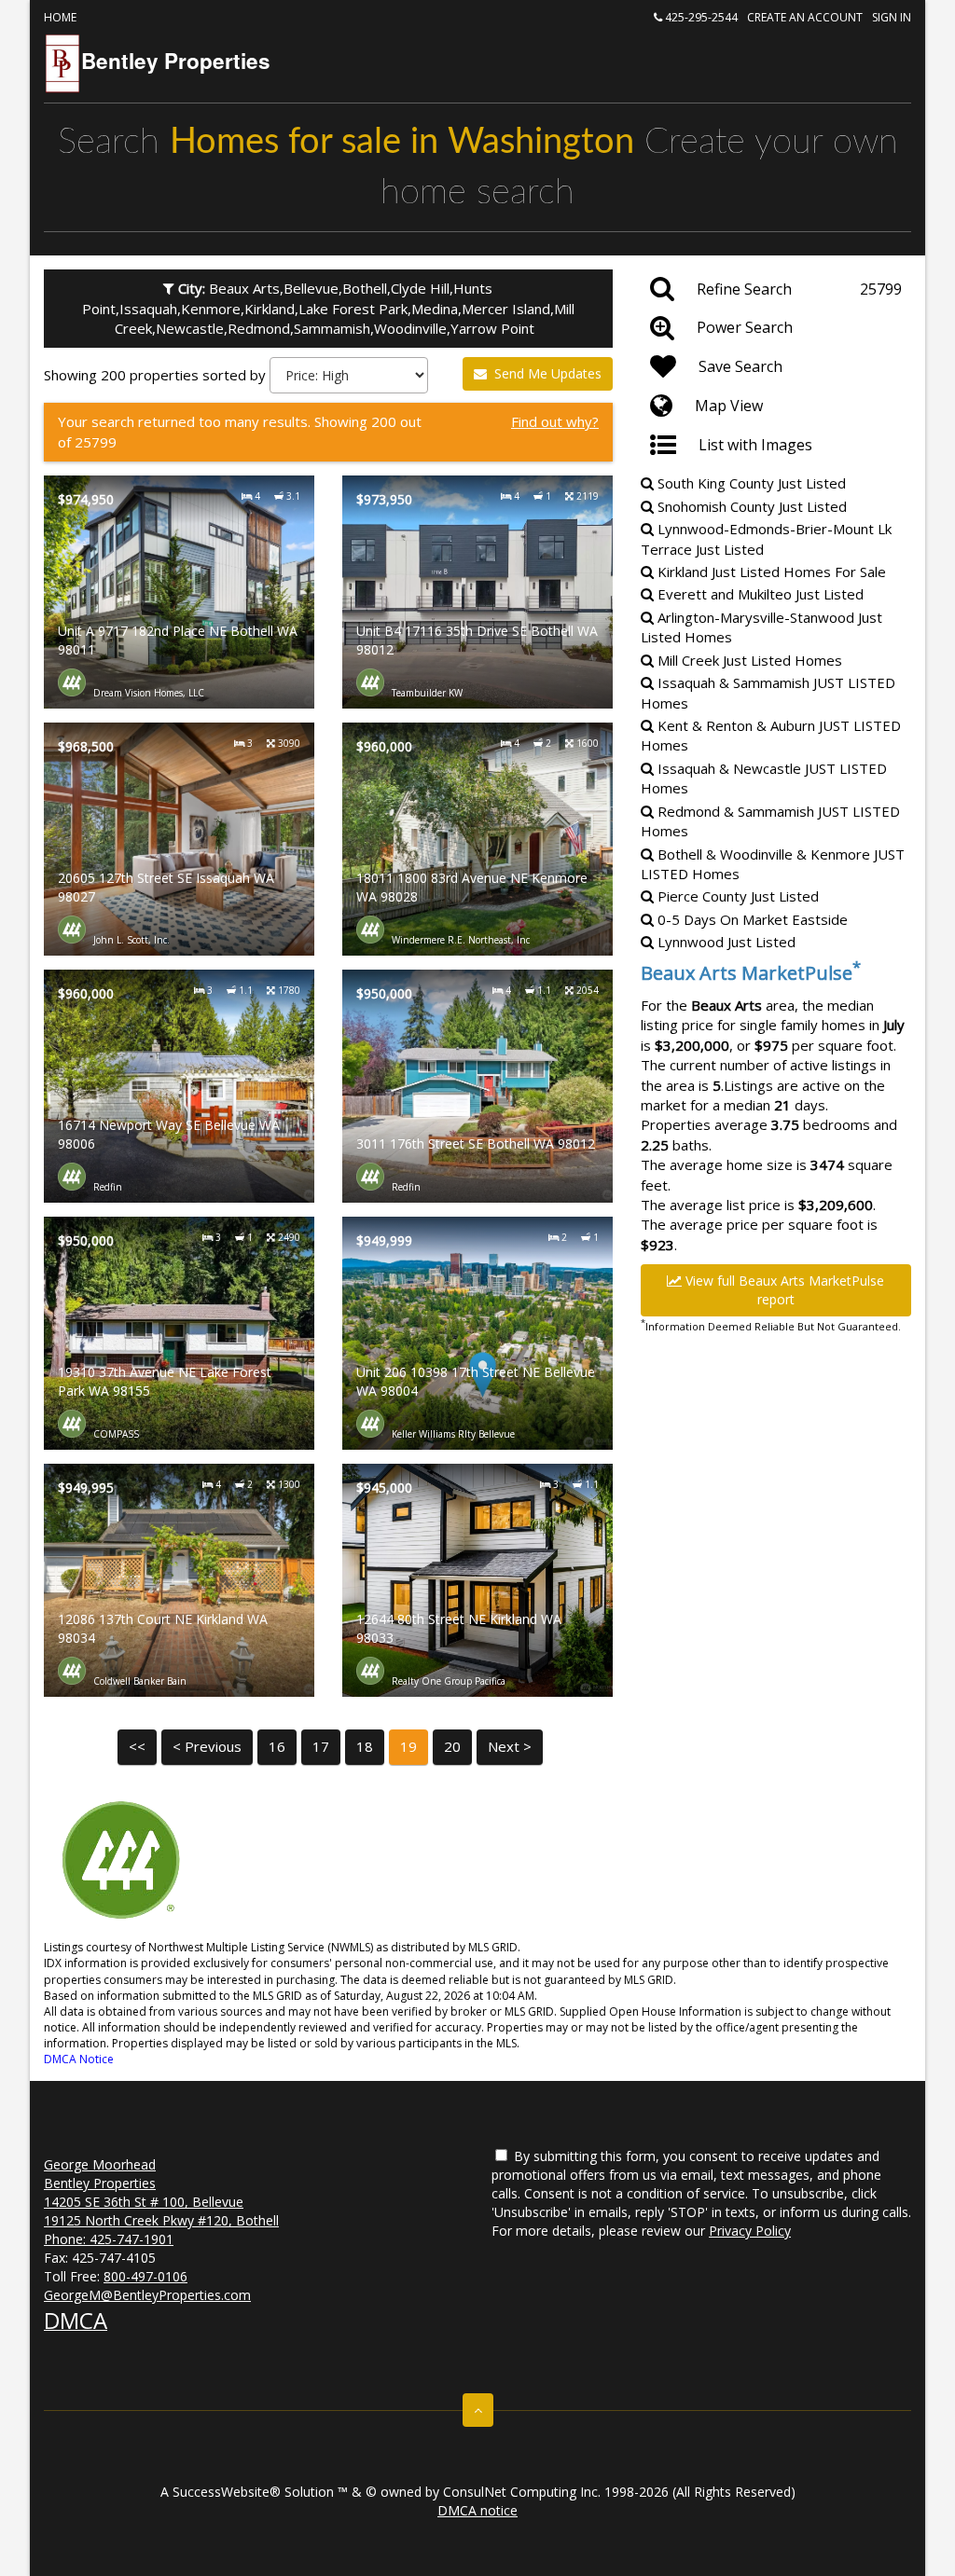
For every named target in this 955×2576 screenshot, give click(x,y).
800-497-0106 (145, 2276)
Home (60, 17)
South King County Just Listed (750, 483)
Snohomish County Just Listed (750, 506)
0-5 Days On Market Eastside (751, 919)
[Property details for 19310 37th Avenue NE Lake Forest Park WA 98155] (179, 1333)
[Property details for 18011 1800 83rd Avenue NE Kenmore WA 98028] (477, 839)
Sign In (892, 17)
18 (365, 1746)
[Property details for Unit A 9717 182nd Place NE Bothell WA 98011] (179, 592)
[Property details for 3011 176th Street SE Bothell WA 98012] (477, 1086)
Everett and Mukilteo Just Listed (759, 594)
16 (277, 1746)
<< (137, 1746)
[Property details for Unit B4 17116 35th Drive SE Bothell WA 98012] (477, 592)
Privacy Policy (750, 2231)
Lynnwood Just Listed (725, 942)
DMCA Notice (79, 2059)
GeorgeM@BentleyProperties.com (147, 2295)
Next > (510, 1746)
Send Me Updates (546, 373)
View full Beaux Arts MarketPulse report (783, 1290)
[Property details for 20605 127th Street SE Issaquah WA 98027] (179, 839)
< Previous (207, 1746)
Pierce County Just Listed (736, 896)
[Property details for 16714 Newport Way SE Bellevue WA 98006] (179, 1086)
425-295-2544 (700, 17)
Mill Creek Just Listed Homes (748, 660)
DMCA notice (477, 2510)
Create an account (805, 17)
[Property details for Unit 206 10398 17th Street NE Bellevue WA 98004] (477, 1333)
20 (452, 1746)
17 (321, 1746)
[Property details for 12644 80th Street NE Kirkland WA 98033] (477, 1580)
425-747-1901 (131, 2239)
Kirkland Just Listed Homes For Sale (770, 572)
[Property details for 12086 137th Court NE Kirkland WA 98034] (179, 1580)
